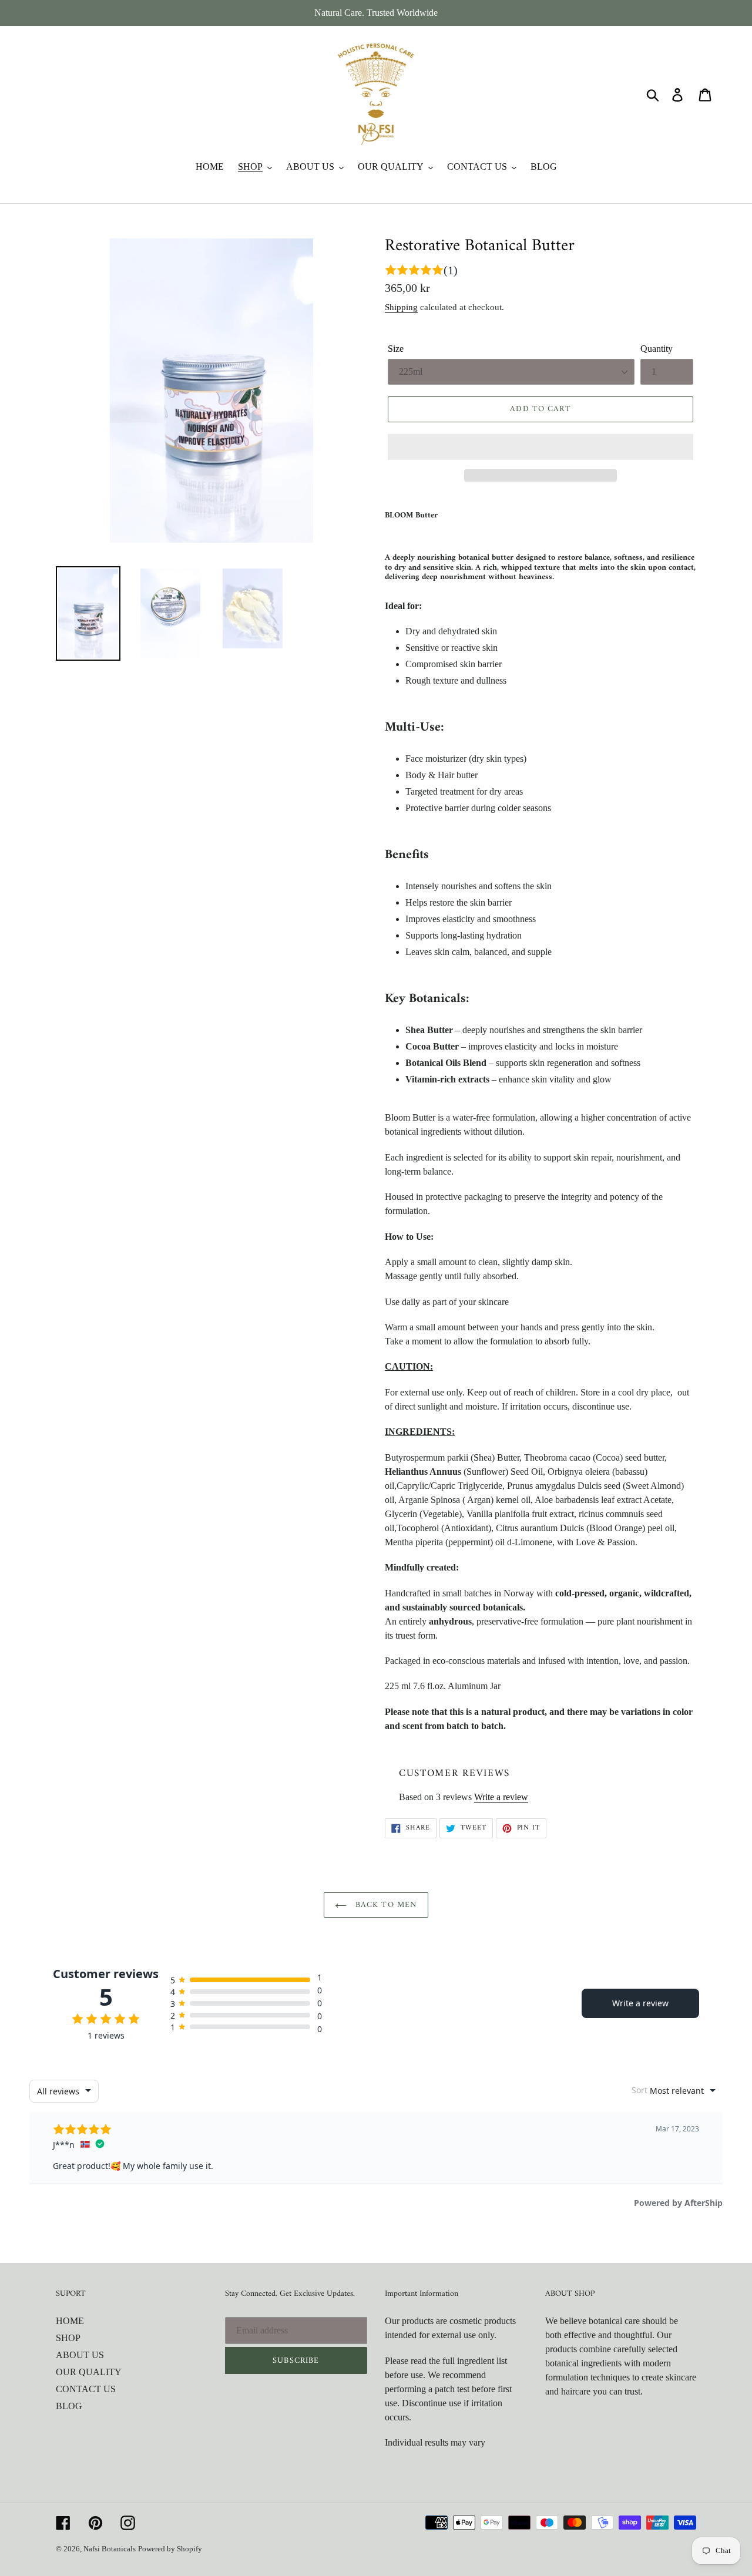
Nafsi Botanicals (110, 2549)
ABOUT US (80, 2355)
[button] (540, 447)
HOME (70, 2321)
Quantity (657, 349)
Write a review (501, 1797)
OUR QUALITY (89, 2372)
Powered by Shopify (170, 2549)
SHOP (68, 2338)
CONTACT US (86, 2389)
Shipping (401, 307)
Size (396, 349)
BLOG (69, 2406)
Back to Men (385, 1905)
